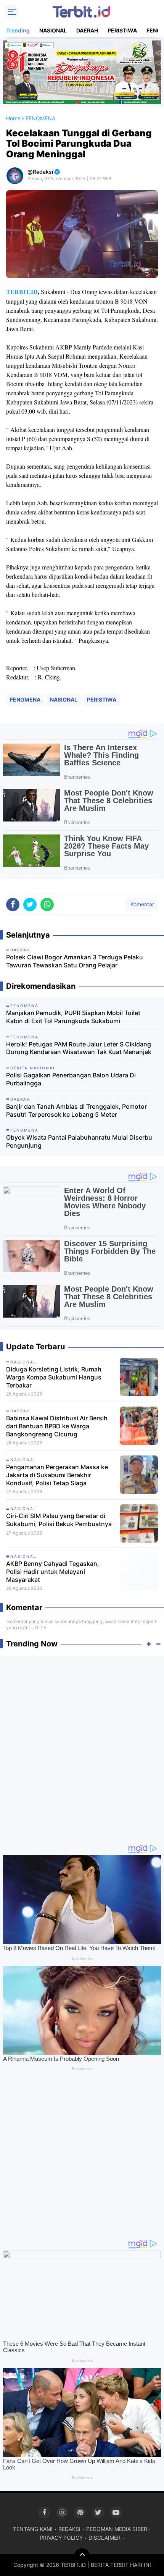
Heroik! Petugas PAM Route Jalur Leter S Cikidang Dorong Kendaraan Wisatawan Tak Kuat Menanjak (79, 1048)
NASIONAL (53, 30)
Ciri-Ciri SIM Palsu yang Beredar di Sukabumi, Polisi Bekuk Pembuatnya (59, 1520)
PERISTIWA (122, 30)
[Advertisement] (82, 1746)
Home (13, 118)
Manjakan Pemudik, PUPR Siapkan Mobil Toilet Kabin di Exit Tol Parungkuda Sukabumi (73, 1017)
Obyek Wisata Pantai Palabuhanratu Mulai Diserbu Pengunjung (79, 1141)
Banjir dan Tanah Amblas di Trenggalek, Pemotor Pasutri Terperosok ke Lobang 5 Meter (76, 1110)
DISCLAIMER (105, 2538)
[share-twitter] (30, 905)
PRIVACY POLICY (61, 2538)
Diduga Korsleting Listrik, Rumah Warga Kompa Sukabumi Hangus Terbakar (54, 1377)
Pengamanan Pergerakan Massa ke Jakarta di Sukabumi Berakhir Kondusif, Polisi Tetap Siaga (57, 1475)
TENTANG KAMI (33, 2529)
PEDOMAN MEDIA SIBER (117, 2529)
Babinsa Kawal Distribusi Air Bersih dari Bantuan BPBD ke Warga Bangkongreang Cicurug (57, 1426)
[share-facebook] (13, 905)
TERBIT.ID (22, 292)
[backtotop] (82, 2556)
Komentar (141, 904)
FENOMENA (25, 699)
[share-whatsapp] (47, 905)
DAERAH (87, 30)
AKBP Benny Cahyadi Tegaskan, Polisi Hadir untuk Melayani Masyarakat (53, 1572)
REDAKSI (69, 2529)
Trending (18, 30)
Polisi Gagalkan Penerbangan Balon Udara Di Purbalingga (71, 1079)
